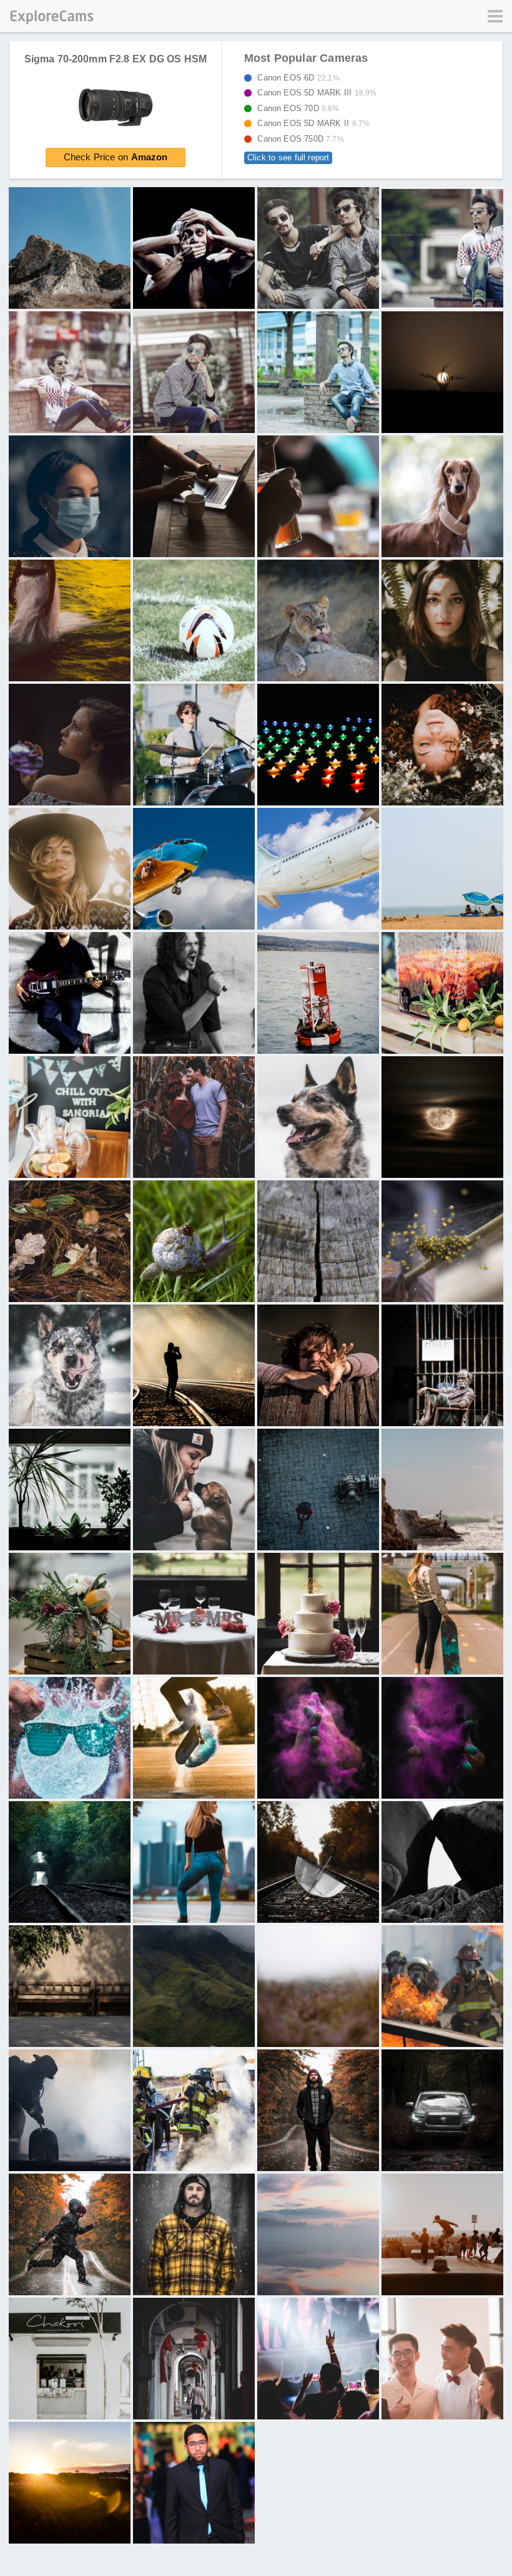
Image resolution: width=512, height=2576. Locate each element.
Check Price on (116, 157)
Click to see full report (288, 158)
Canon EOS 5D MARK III (313, 93)
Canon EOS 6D (295, 78)
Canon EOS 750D (297, 139)
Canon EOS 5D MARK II (310, 123)
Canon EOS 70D (295, 108)
